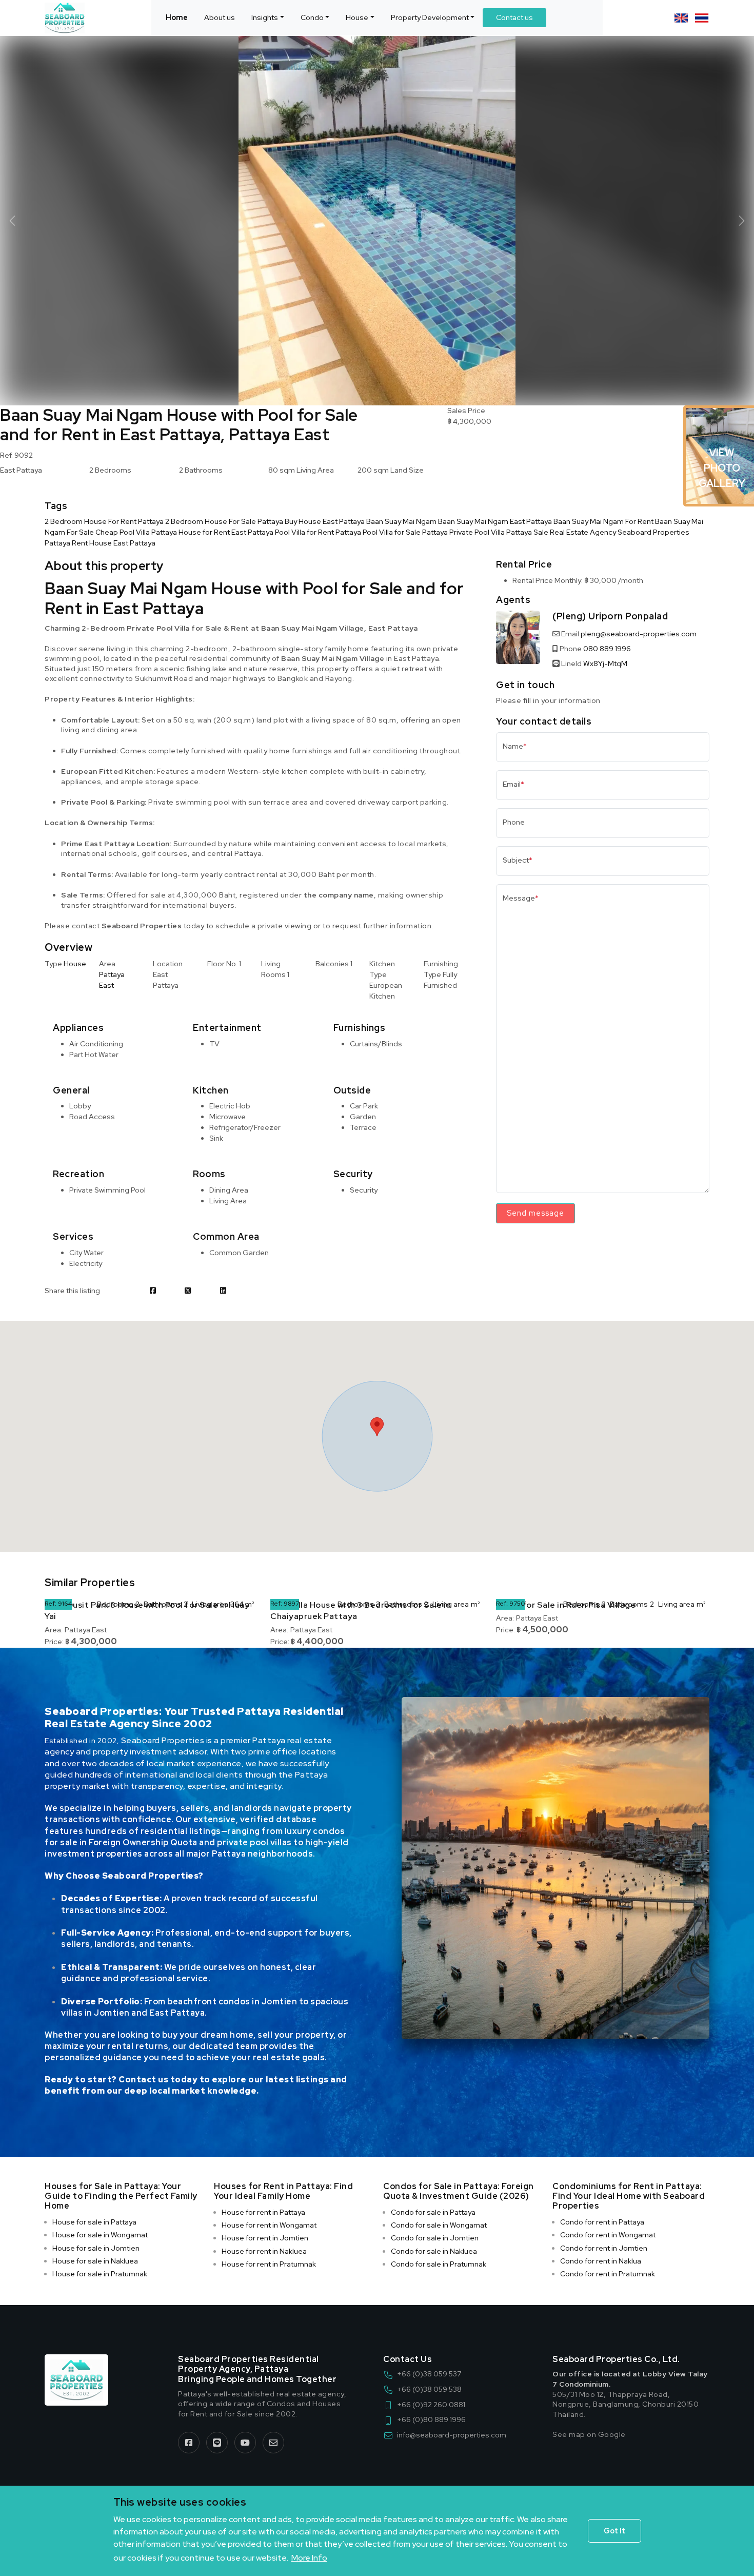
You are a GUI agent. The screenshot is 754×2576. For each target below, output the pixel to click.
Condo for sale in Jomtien (435, 2238)
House (75, 964)
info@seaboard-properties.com (452, 2435)
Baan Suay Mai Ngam (401, 521)
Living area (210, 1604)
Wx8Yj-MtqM (605, 663)
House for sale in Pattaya (94, 2222)
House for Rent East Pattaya (226, 532)
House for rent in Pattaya (263, 2212)
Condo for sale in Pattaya (433, 2212)
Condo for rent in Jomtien (604, 2248)
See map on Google (589, 2434)
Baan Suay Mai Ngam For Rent (603, 521)
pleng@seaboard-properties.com (639, 634)
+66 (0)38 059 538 (429, 2389)
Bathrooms (163, 1604)
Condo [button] (312, 17)
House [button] (357, 17)
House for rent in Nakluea (264, 2251)
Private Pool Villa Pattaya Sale (499, 532)
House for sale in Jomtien (96, 2248)
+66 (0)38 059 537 (429, 2374)
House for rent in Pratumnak (269, 2264)
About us (220, 17)
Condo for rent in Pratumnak (608, 2274)
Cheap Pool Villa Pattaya (136, 532)
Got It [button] (614, 2531)
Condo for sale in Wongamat (439, 2225)
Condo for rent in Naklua (601, 2261)
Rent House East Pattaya (114, 543)
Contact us (514, 17)
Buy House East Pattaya (325, 521)
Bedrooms (115, 1604)
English (681, 18)
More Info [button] (309, 2558)
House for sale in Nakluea (95, 2261)
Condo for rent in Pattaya (602, 2222)
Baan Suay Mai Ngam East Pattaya (495, 521)
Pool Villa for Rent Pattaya (318, 532)
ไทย (702, 18)
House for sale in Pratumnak (100, 2274)
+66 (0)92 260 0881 (431, 2405)
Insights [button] (265, 17)
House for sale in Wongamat (100, 2235)
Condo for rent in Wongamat (608, 2235)
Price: (54, 1642)
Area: (54, 1630)
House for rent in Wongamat (269, 2225)
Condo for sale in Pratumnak (439, 2264)
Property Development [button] (430, 17)
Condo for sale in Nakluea (434, 2251)
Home (177, 17)
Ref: (51, 1604)
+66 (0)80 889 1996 (431, 2419)
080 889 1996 (607, 649)
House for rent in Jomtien (265, 2238)
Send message (535, 1213)
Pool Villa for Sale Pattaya (405, 532)
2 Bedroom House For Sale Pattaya (224, 521)
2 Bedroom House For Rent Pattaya (104, 521)
